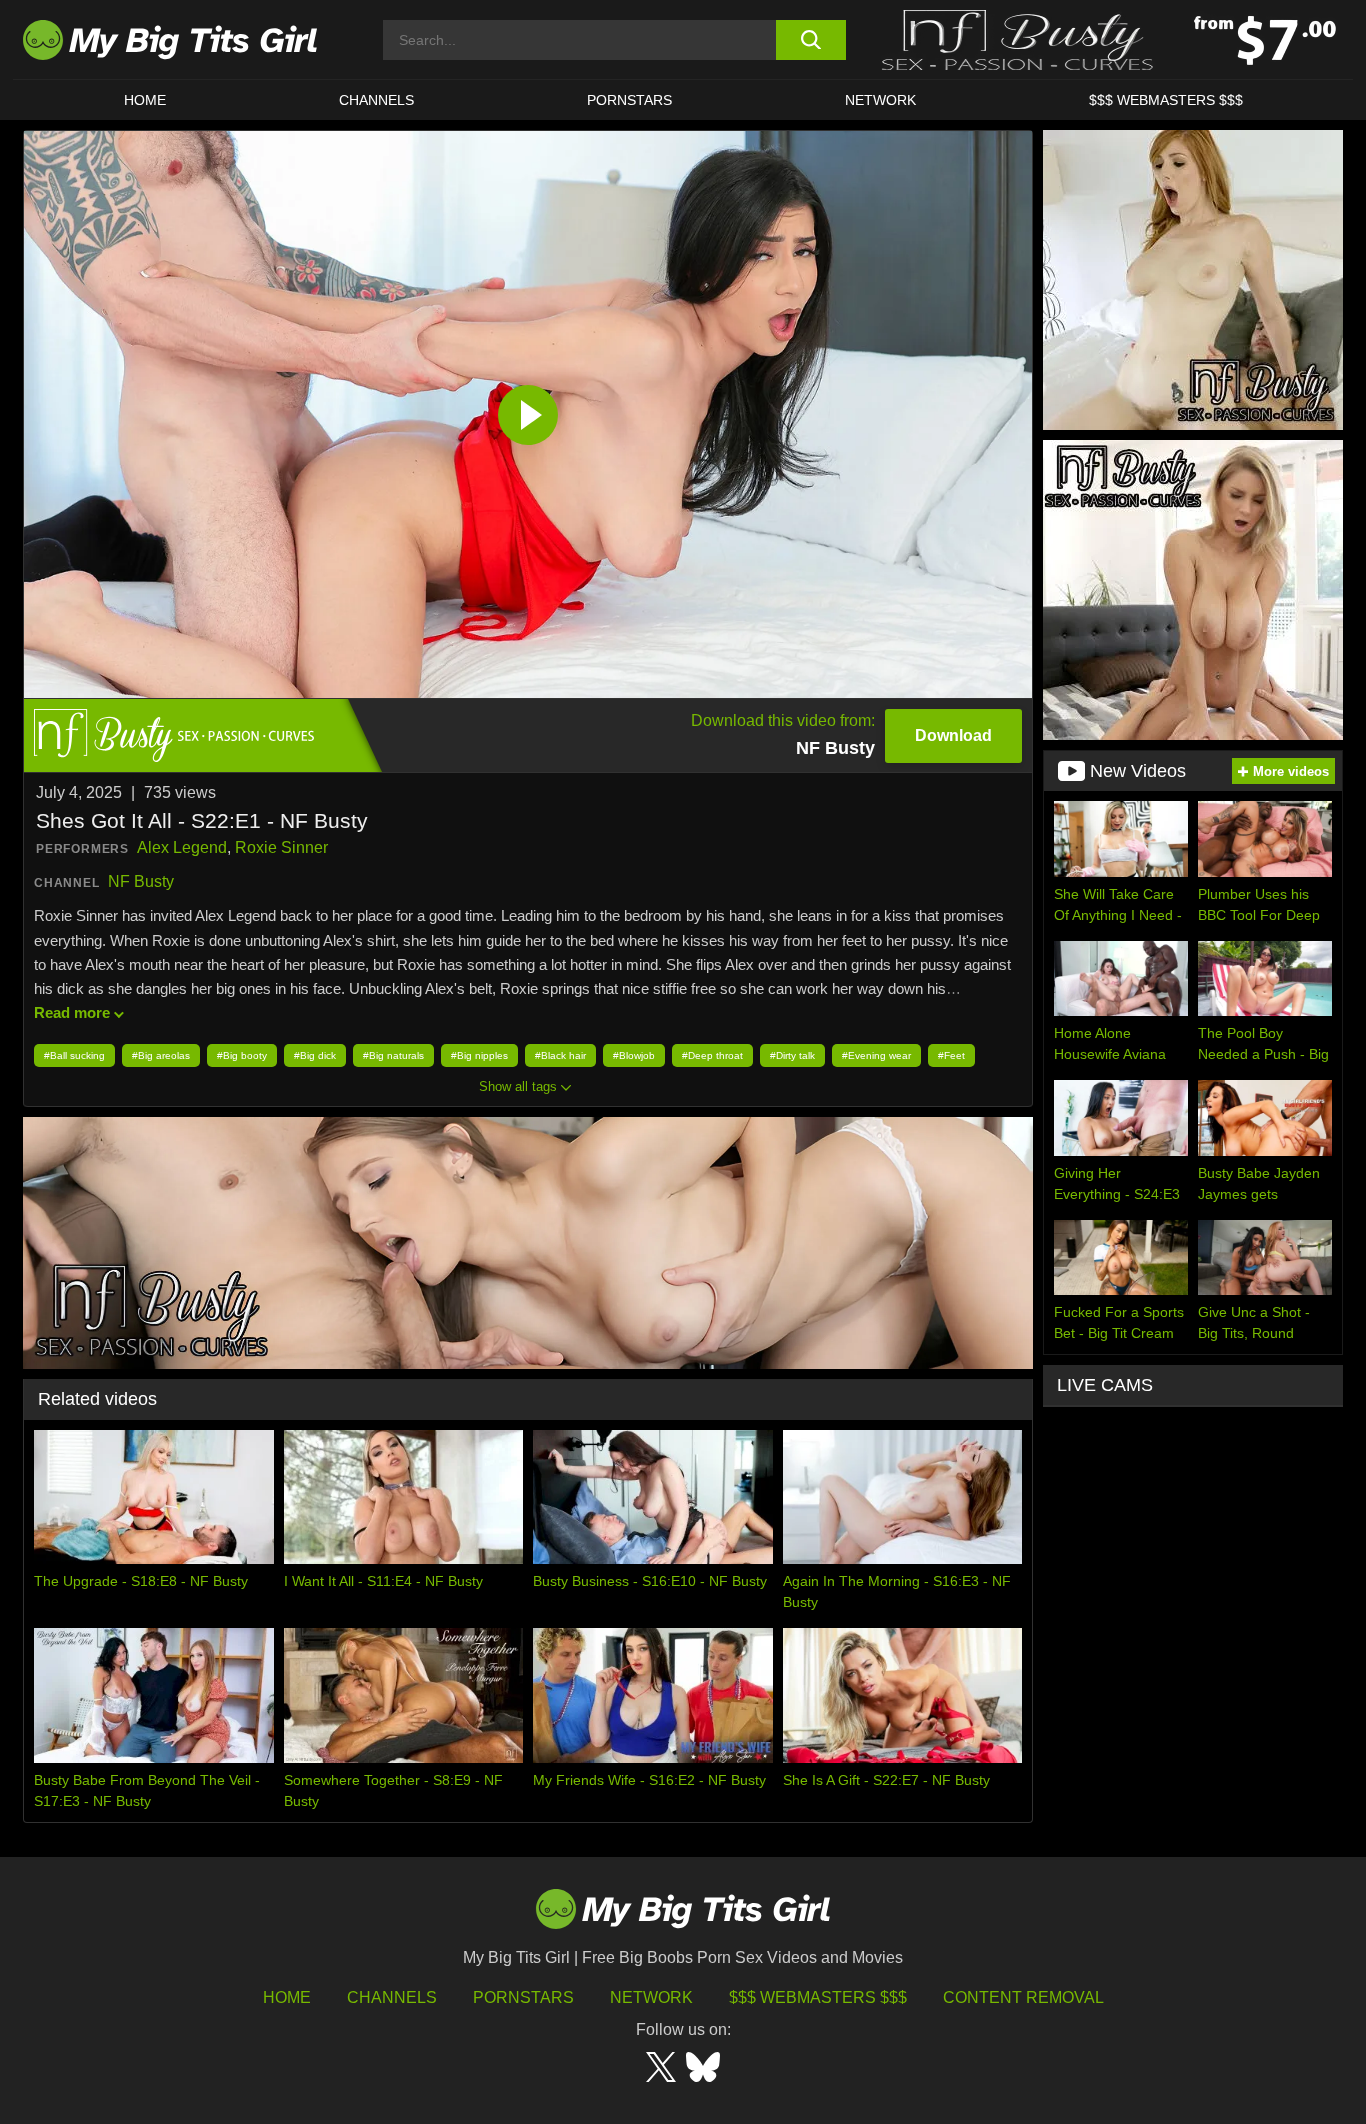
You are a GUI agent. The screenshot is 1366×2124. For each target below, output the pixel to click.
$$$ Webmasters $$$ (818, 1997)
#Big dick (315, 1055)
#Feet (951, 1055)
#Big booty (242, 1055)
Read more (72, 1012)
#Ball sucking (74, 1055)
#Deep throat (712, 1055)
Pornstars (629, 100)
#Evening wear (876, 1055)
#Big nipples (479, 1055)
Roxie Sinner (281, 847)
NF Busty (141, 881)
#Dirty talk (792, 1055)
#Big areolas (161, 1055)
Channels (392, 1997)
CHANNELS (376, 100)
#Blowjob (634, 1055)
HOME (145, 100)
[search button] (810, 40)
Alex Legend (182, 847)
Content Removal (1023, 1997)
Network (880, 100)
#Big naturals (393, 1055)
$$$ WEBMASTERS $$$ (1166, 100)
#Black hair (560, 1055)
